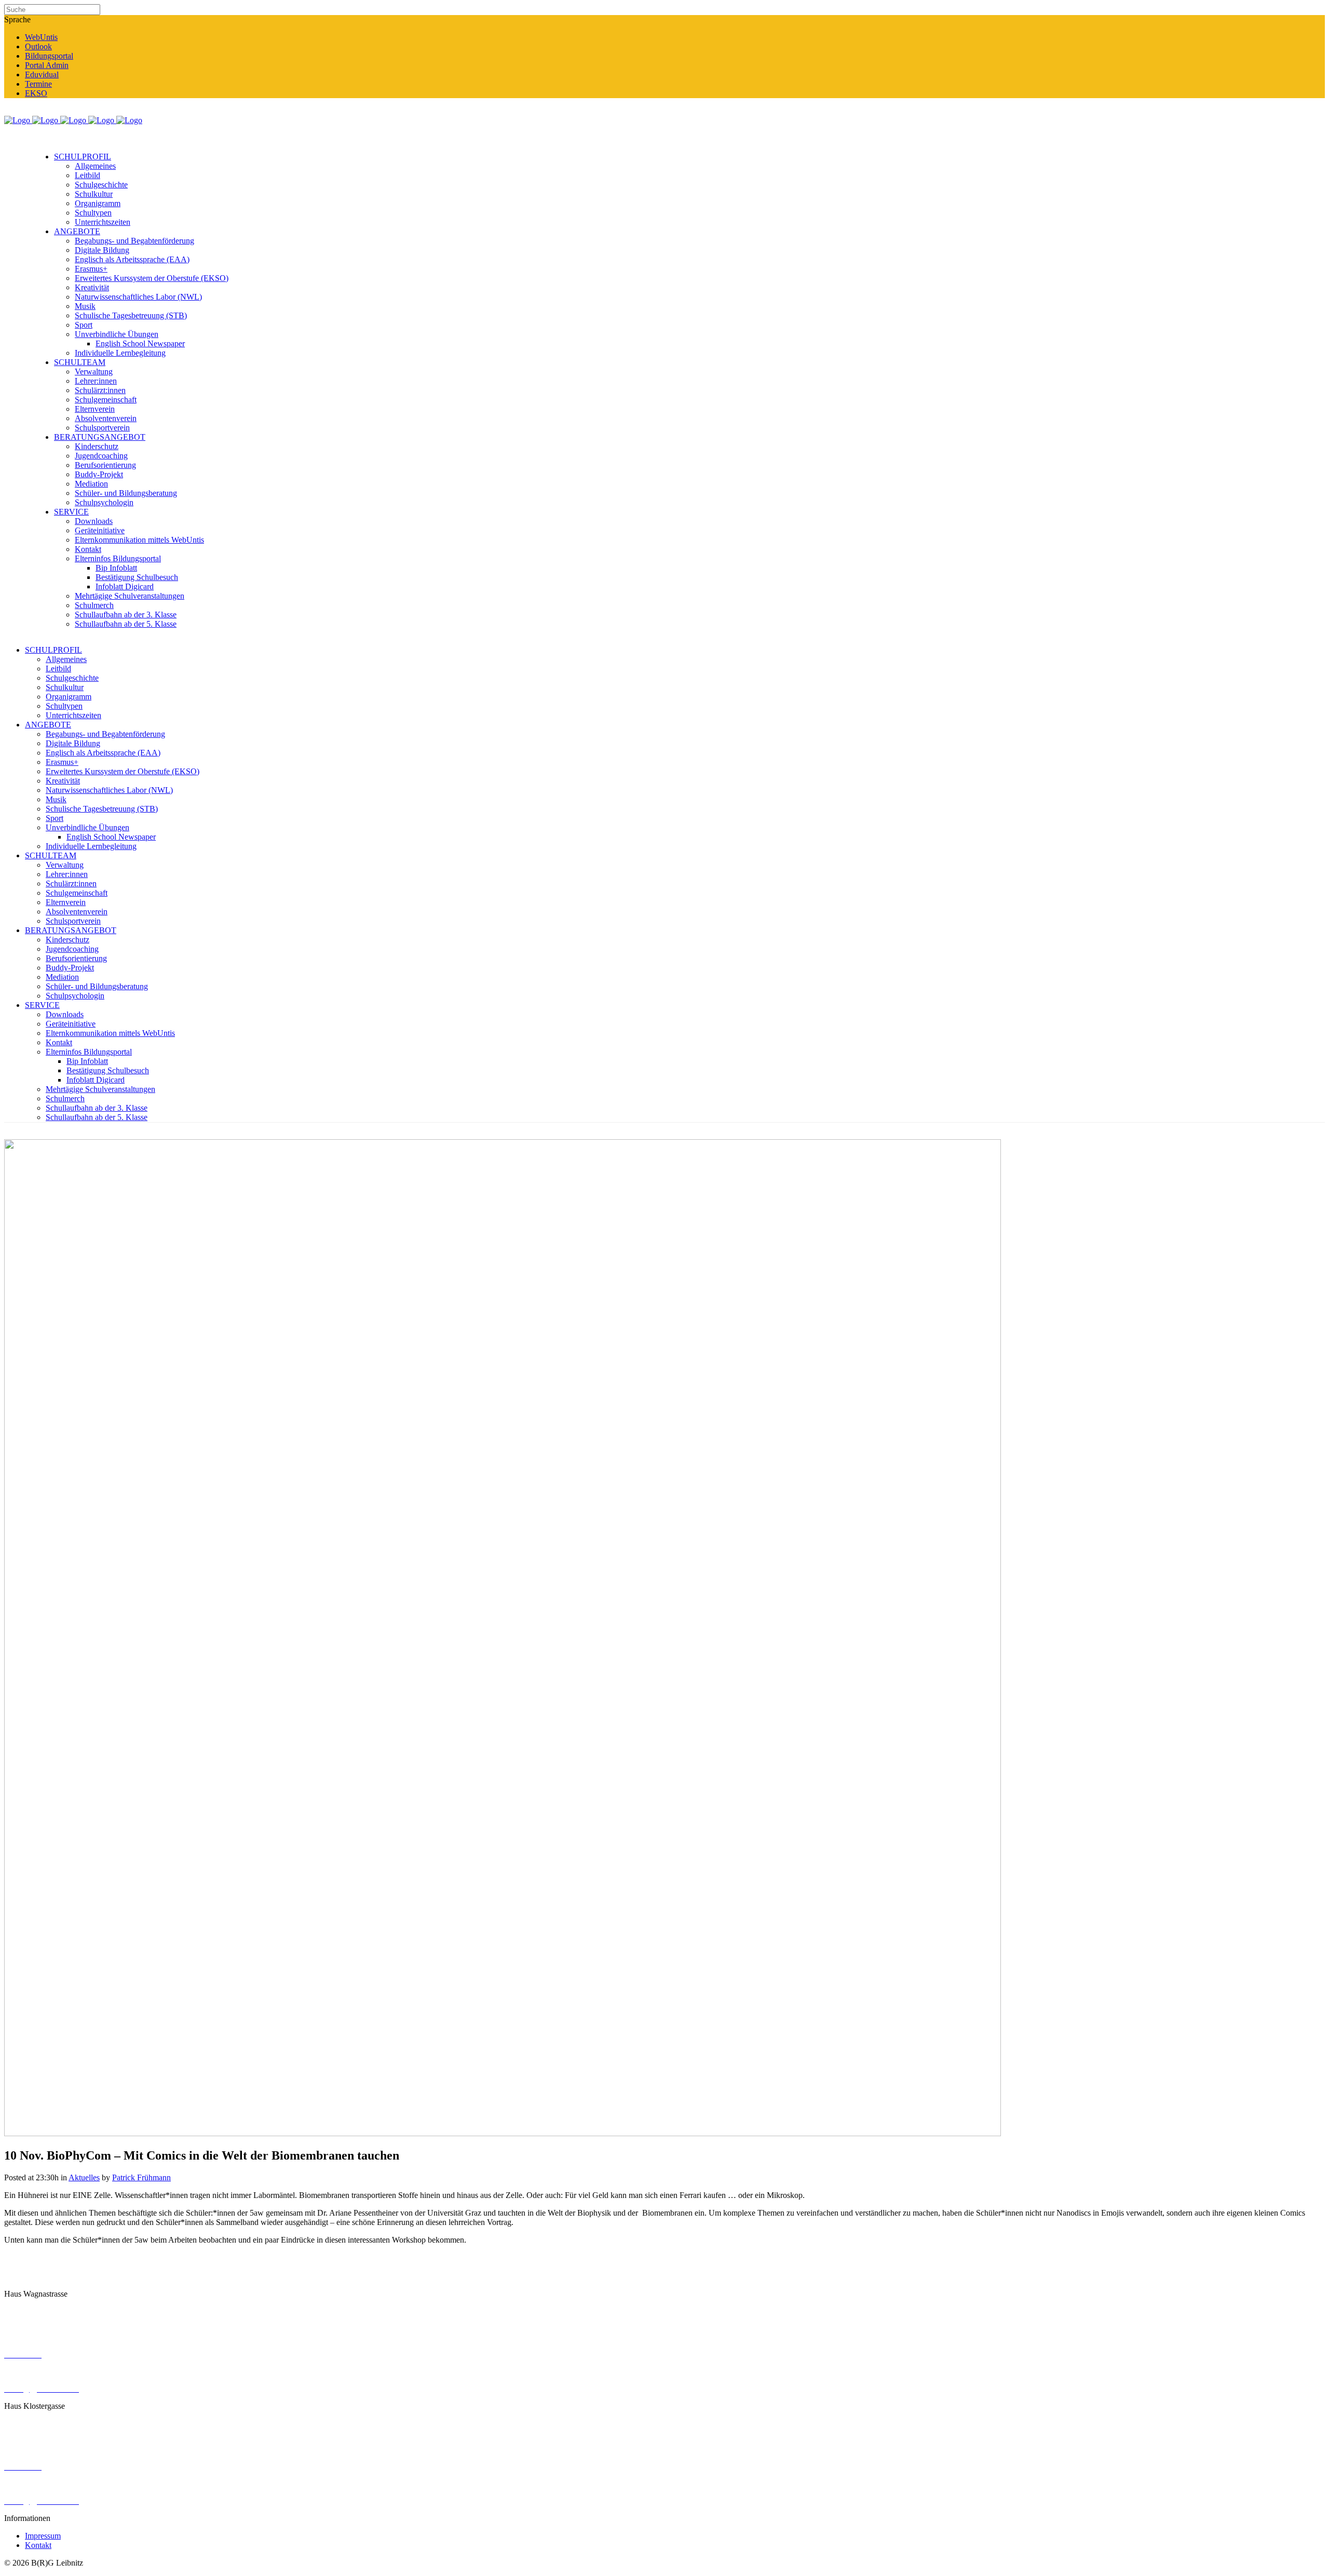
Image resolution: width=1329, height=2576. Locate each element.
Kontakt (38, 2545)
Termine (38, 84)
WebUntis (41, 37)
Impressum (43, 2536)
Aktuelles (84, 2177)
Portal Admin (47, 65)
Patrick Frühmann (141, 2177)
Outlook (38, 46)
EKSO (36, 93)
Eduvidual (42, 75)
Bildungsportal (49, 56)
